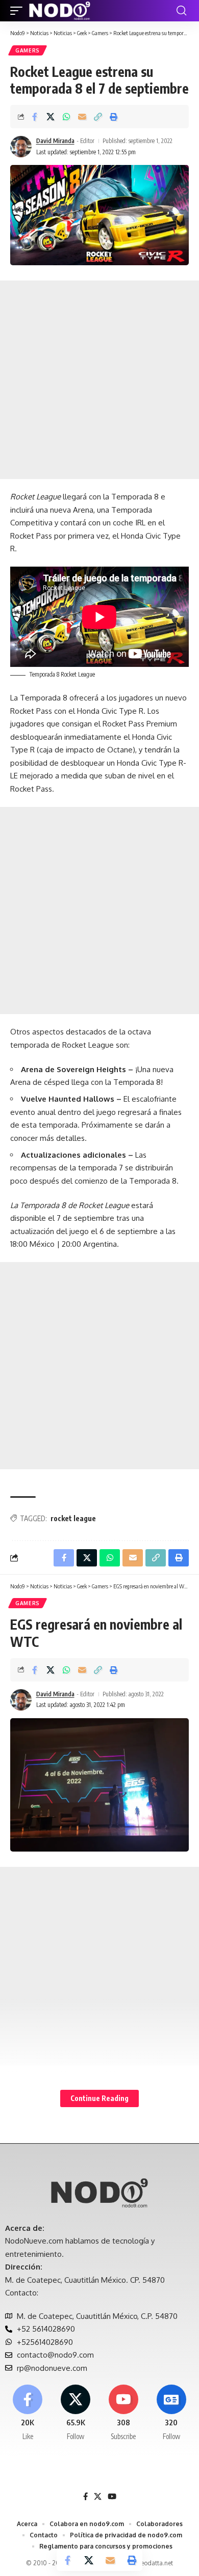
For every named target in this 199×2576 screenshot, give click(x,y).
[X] (76, 2413)
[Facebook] (28, 2413)
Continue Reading (99, 2098)
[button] (19, 11)
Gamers (28, 50)
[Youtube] (124, 2413)
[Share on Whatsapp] (66, 117)
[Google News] (171, 2413)
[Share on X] (51, 117)
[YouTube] (112, 2497)
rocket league (73, 1518)
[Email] (82, 117)
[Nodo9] (60, 11)
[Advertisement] (99, 380)
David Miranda (55, 141)
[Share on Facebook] (35, 117)
